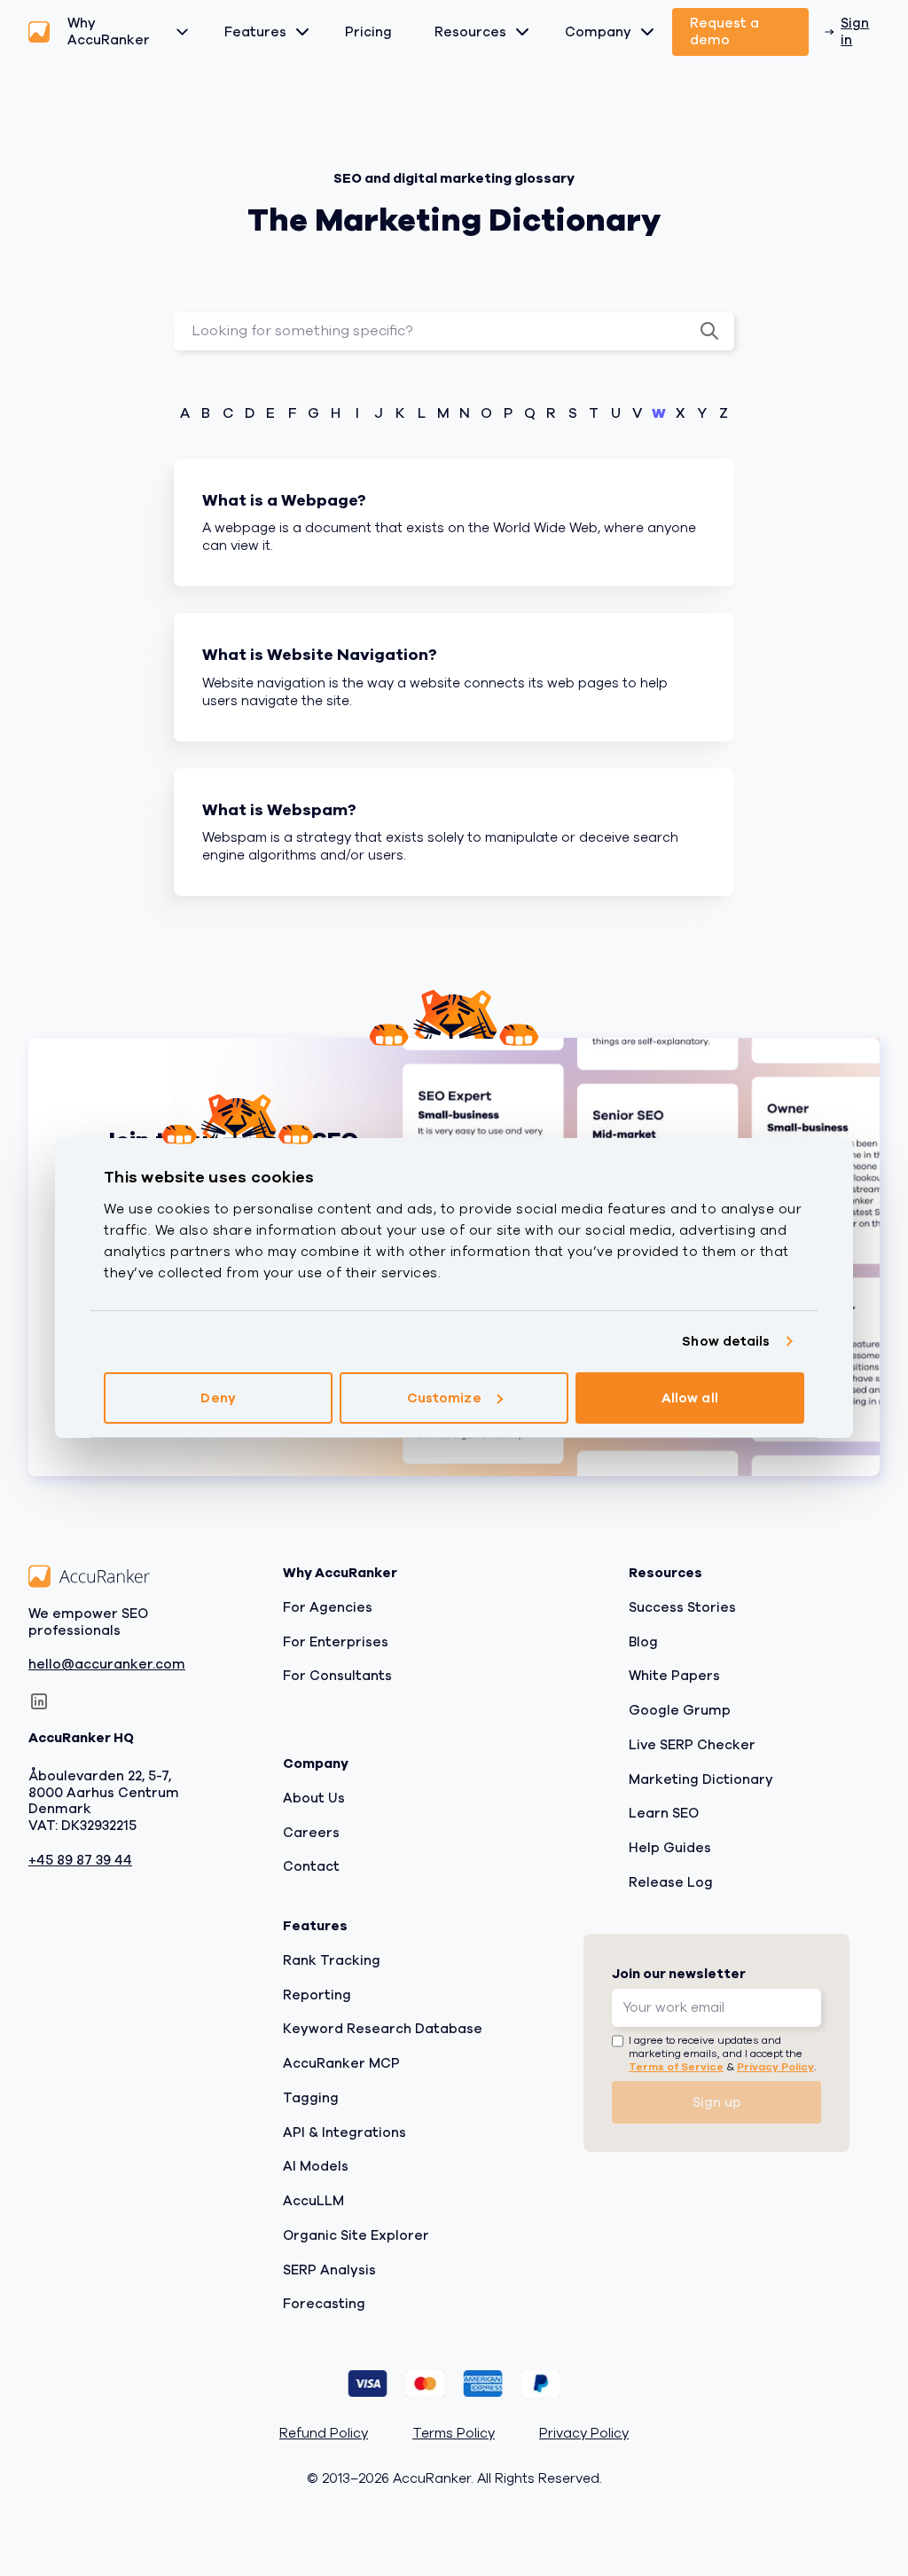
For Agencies (328, 1607)
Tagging (311, 2098)
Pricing (368, 32)
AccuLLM (313, 2201)
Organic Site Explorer (356, 2235)
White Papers (674, 1676)
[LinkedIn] (39, 1701)
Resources (470, 32)
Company (598, 32)
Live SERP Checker (692, 1745)
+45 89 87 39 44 (80, 1861)
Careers (311, 1833)
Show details (726, 1341)
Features (255, 32)
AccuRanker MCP (341, 2063)
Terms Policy (454, 2434)
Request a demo (724, 31)
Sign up (717, 2102)
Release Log (671, 1882)
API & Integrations (344, 2132)
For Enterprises (336, 1642)
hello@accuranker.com (107, 1665)
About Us (314, 1798)
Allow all (690, 1398)
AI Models (316, 2166)
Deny (218, 1398)
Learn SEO (664, 1813)
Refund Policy (324, 2434)
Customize (444, 1398)
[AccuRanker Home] (39, 32)
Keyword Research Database (383, 2029)
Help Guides (670, 1848)
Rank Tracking (332, 1960)
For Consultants (337, 1676)
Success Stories (682, 1607)
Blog (643, 1642)
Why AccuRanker (109, 31)
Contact (311, 1866)
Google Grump (680, 1710)
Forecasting (324, 2304)
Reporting (317, 1995)
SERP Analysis (329, 2270)
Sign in (855, 31)
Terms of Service (676, 2067)
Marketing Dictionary (701, 1779)
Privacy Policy (775, 2067)
